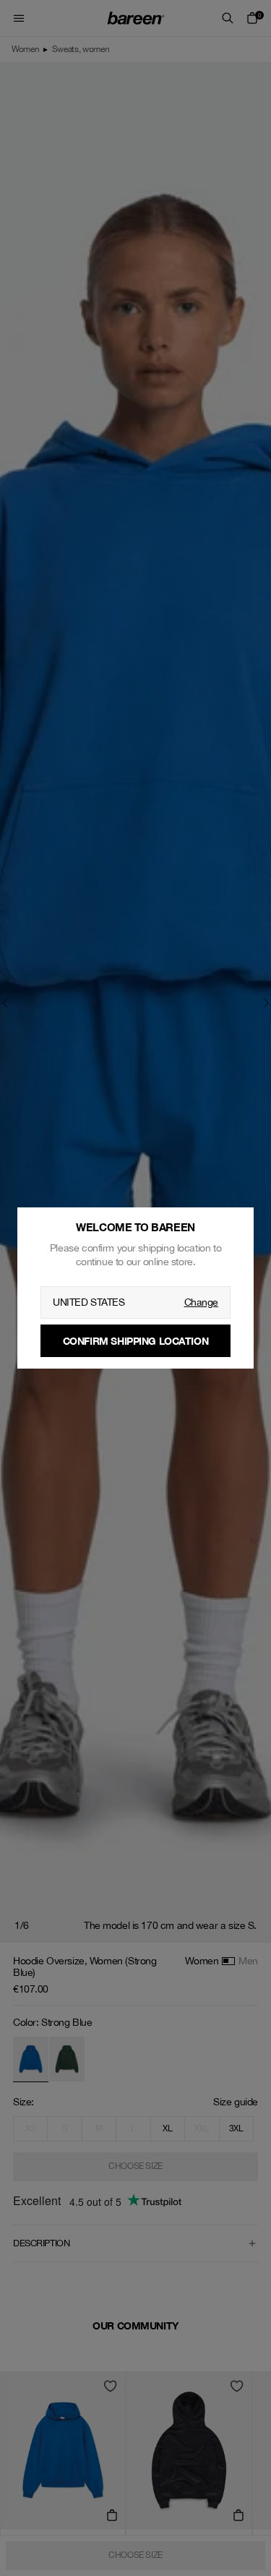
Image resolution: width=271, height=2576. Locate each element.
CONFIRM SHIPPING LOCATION (136, 1341)
